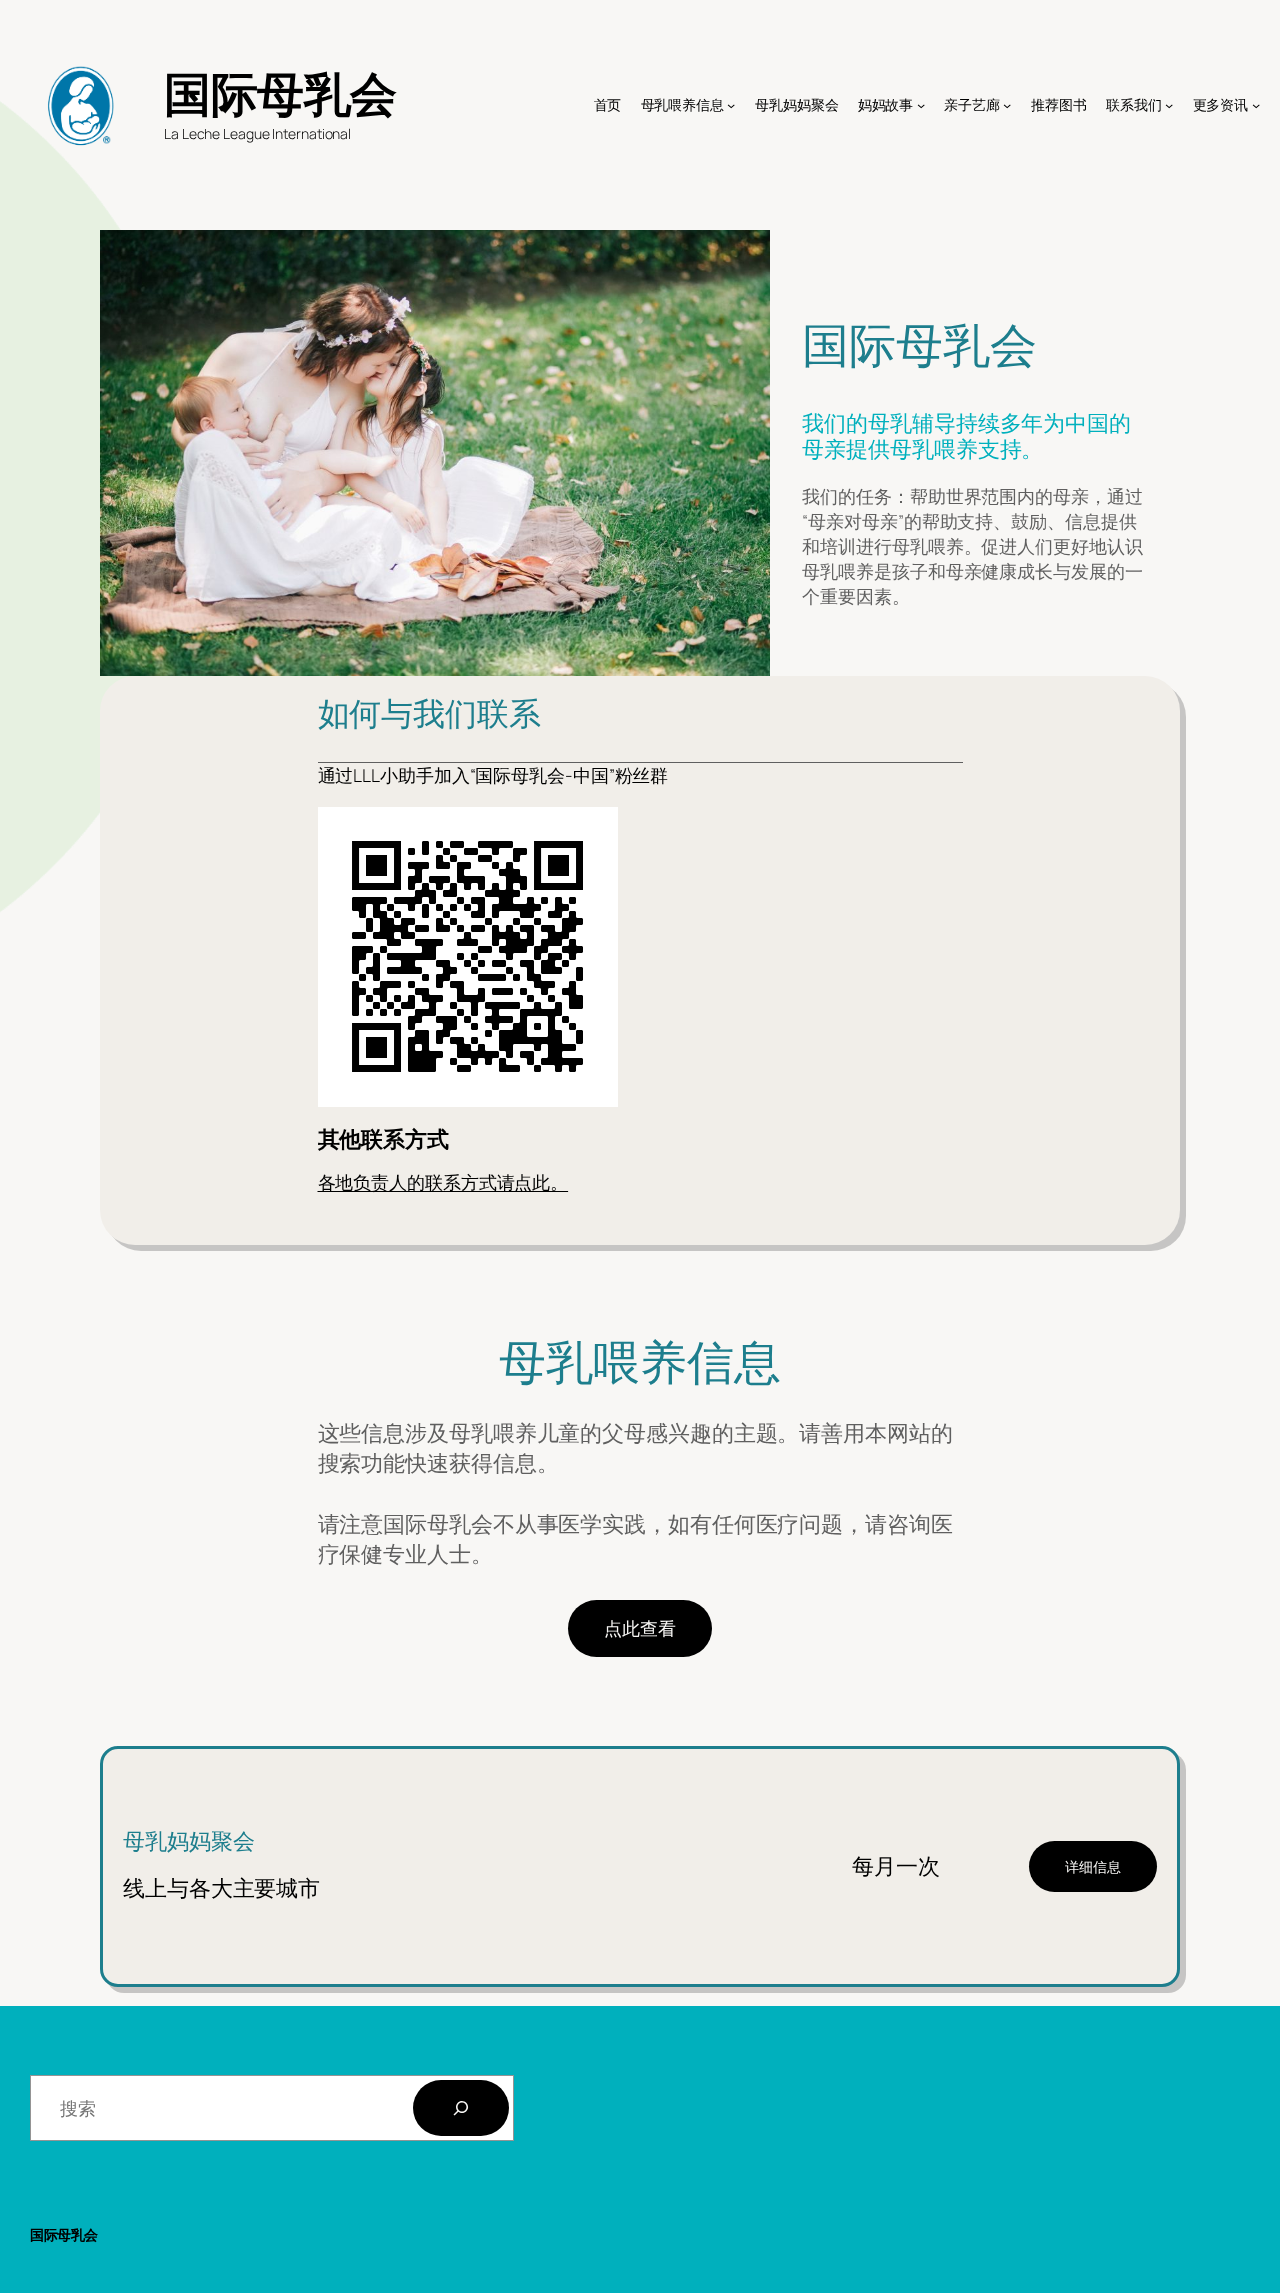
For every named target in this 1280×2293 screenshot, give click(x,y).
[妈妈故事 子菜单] (921, 105)
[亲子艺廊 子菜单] (1007, 105)
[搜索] (461, 2108)
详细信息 (1093, 1866)
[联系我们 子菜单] (1169, 105)
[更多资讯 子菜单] (1256, 105)
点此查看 (640, 1628)
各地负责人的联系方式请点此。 (443, 1182)
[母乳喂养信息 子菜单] (731, 105)
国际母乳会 (280, 93)
